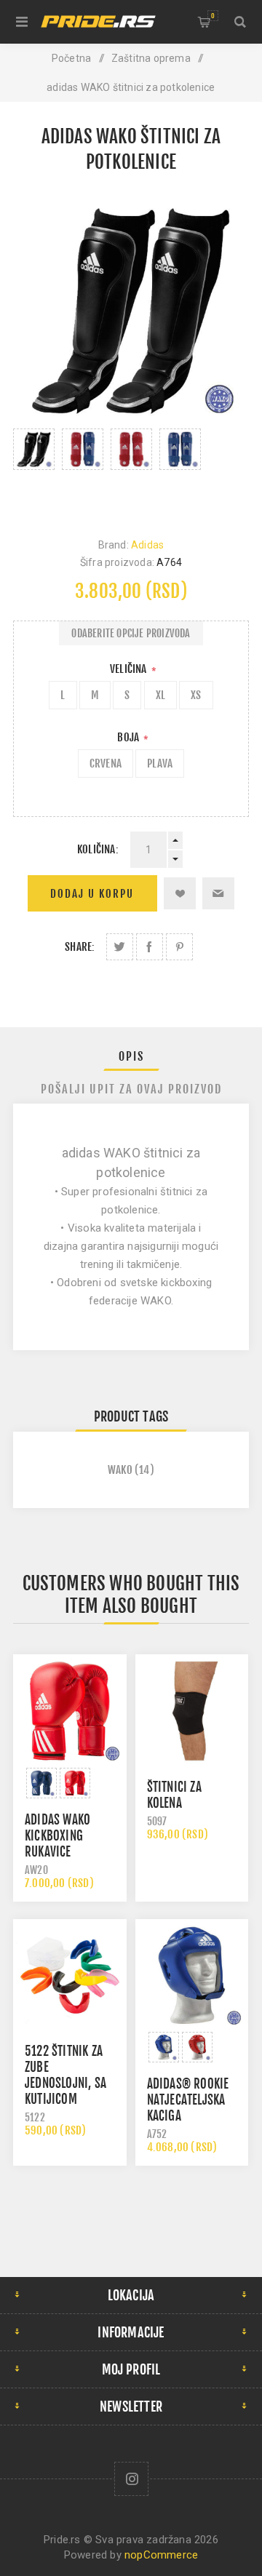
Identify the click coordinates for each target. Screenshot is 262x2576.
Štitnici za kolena (174, 1795)
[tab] (131, 1056)
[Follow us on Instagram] (131, 2479)
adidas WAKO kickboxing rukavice (57, 1836)
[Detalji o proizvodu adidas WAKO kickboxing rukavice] (70, 1711)
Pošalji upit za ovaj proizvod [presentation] (131, 1089)
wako (120, 1470)
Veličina (130, 669)
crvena (106, 763)
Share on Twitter (120, 947)
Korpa (213, 16)
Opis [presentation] (131, 1056)
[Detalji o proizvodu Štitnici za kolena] (192, 1711)
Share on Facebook (150, 947)
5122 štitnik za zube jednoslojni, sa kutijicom (65, 2075)
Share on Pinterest (179, 947)
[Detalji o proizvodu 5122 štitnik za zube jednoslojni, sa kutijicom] (70, 1976)
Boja (129, 737)
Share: (80, 947)
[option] (34, 468)
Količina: (98, 849)
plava (160, 763)
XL (160, 695)
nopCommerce (161, 2555)
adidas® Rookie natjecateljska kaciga (188, 2100)
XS (196, 695)
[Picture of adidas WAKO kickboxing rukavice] (41, 1783)
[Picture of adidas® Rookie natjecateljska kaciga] (164, 2047)
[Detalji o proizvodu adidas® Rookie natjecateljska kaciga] (192, 1976)
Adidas (147, 545)
